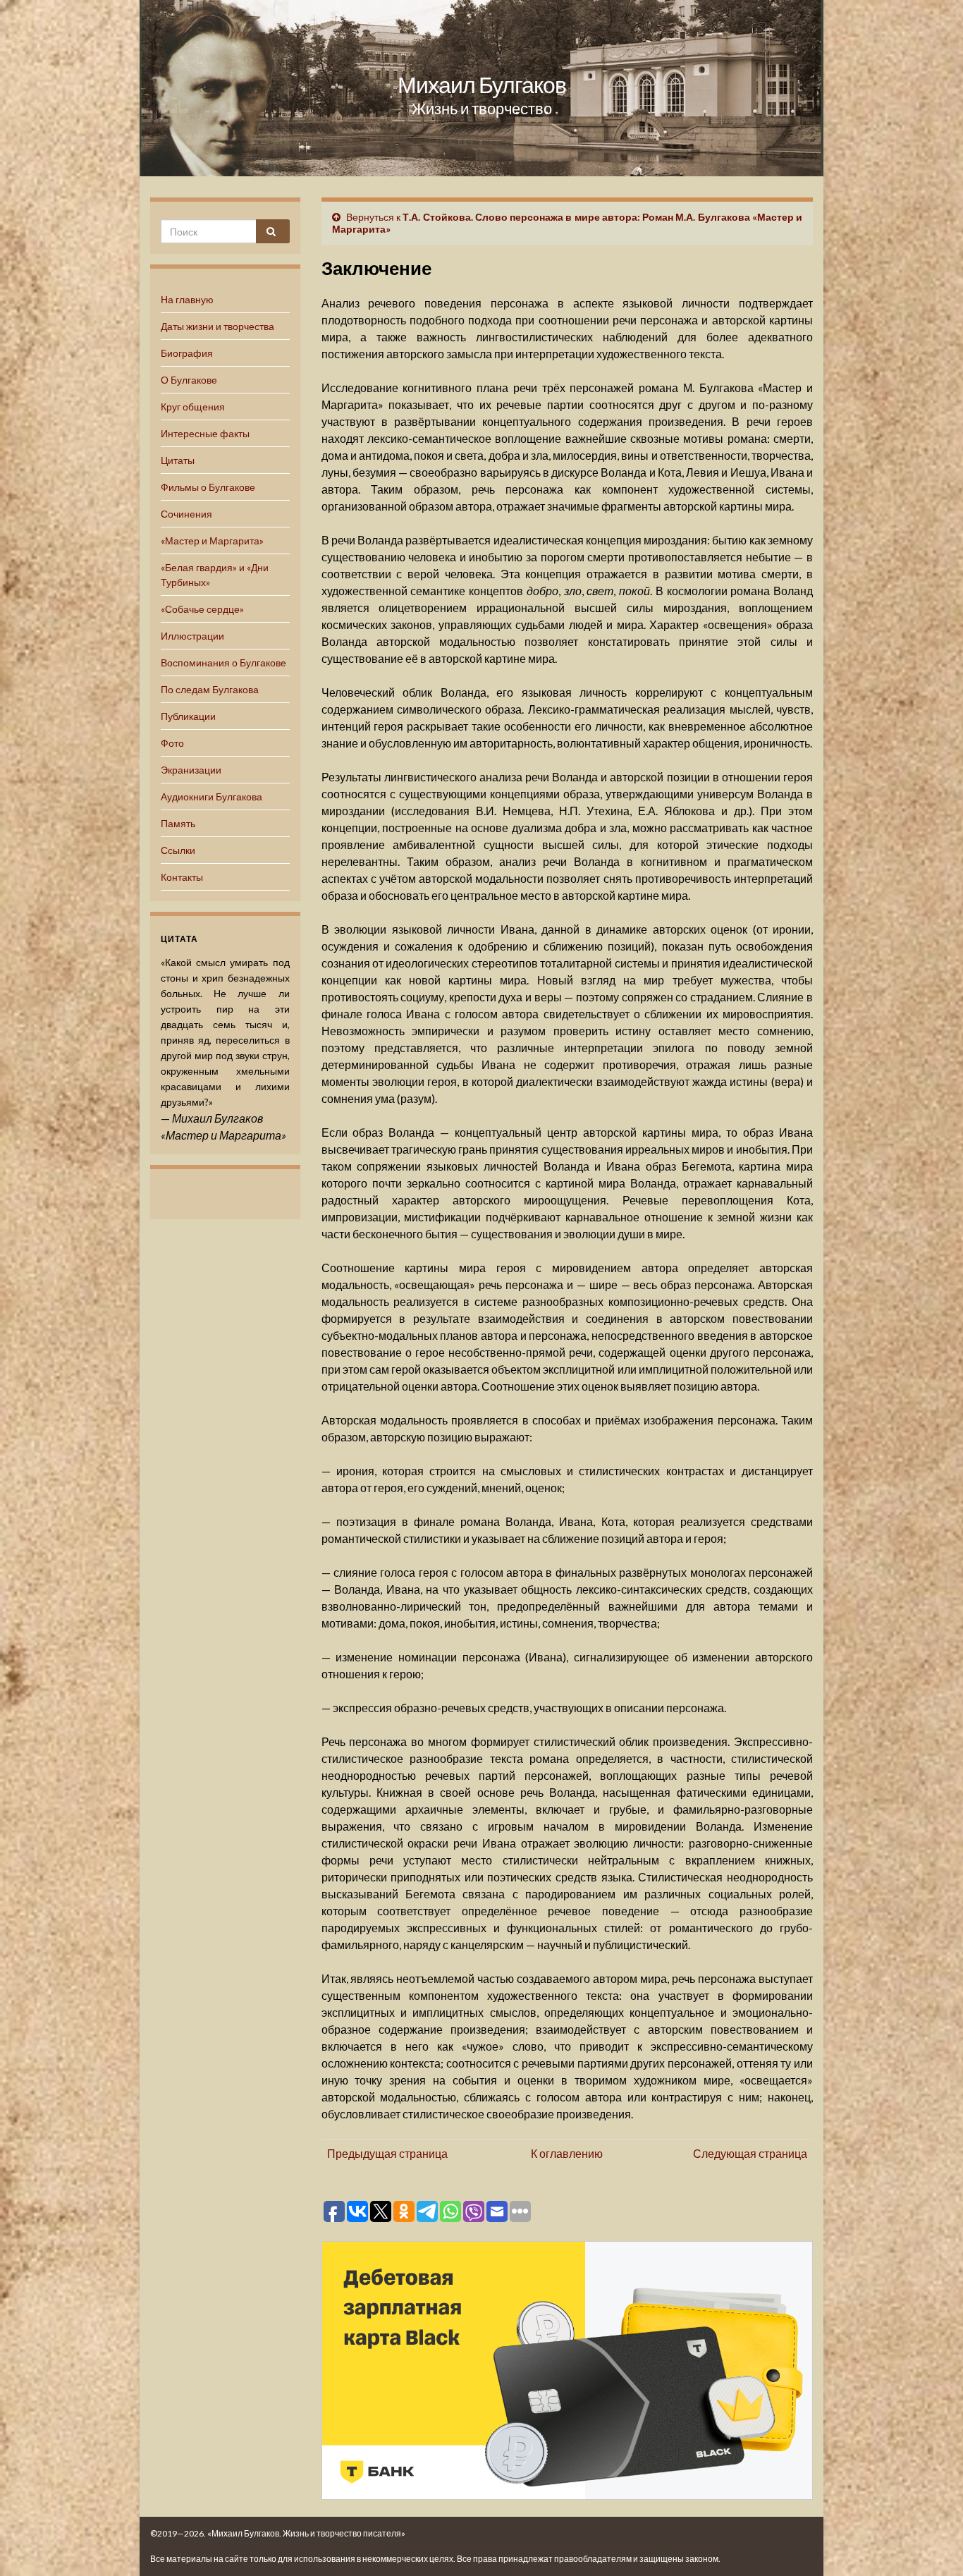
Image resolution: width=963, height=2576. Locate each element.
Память (178, 823)
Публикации (188, 716)
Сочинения (186, 514)
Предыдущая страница (387, 2153)
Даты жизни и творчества (217, 326)
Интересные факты (205, 433)
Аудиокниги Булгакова (211, 796)
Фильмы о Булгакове (208, 487)
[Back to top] (931, 2544)
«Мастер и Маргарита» (212, 541)
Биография (187, 353)
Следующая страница (750, 2153)
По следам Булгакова (210, 689)
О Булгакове (189, 380)
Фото (172, 743)
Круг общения (193, 407)
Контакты (182, 877)
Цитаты (178, 460)
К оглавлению (567, 2153)
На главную (187, 299)
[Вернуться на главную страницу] (481, 88)
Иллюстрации (192, 636)
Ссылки (178, 850)
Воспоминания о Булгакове (223, 663)
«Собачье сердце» (202, 609)
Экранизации (191, 770)
